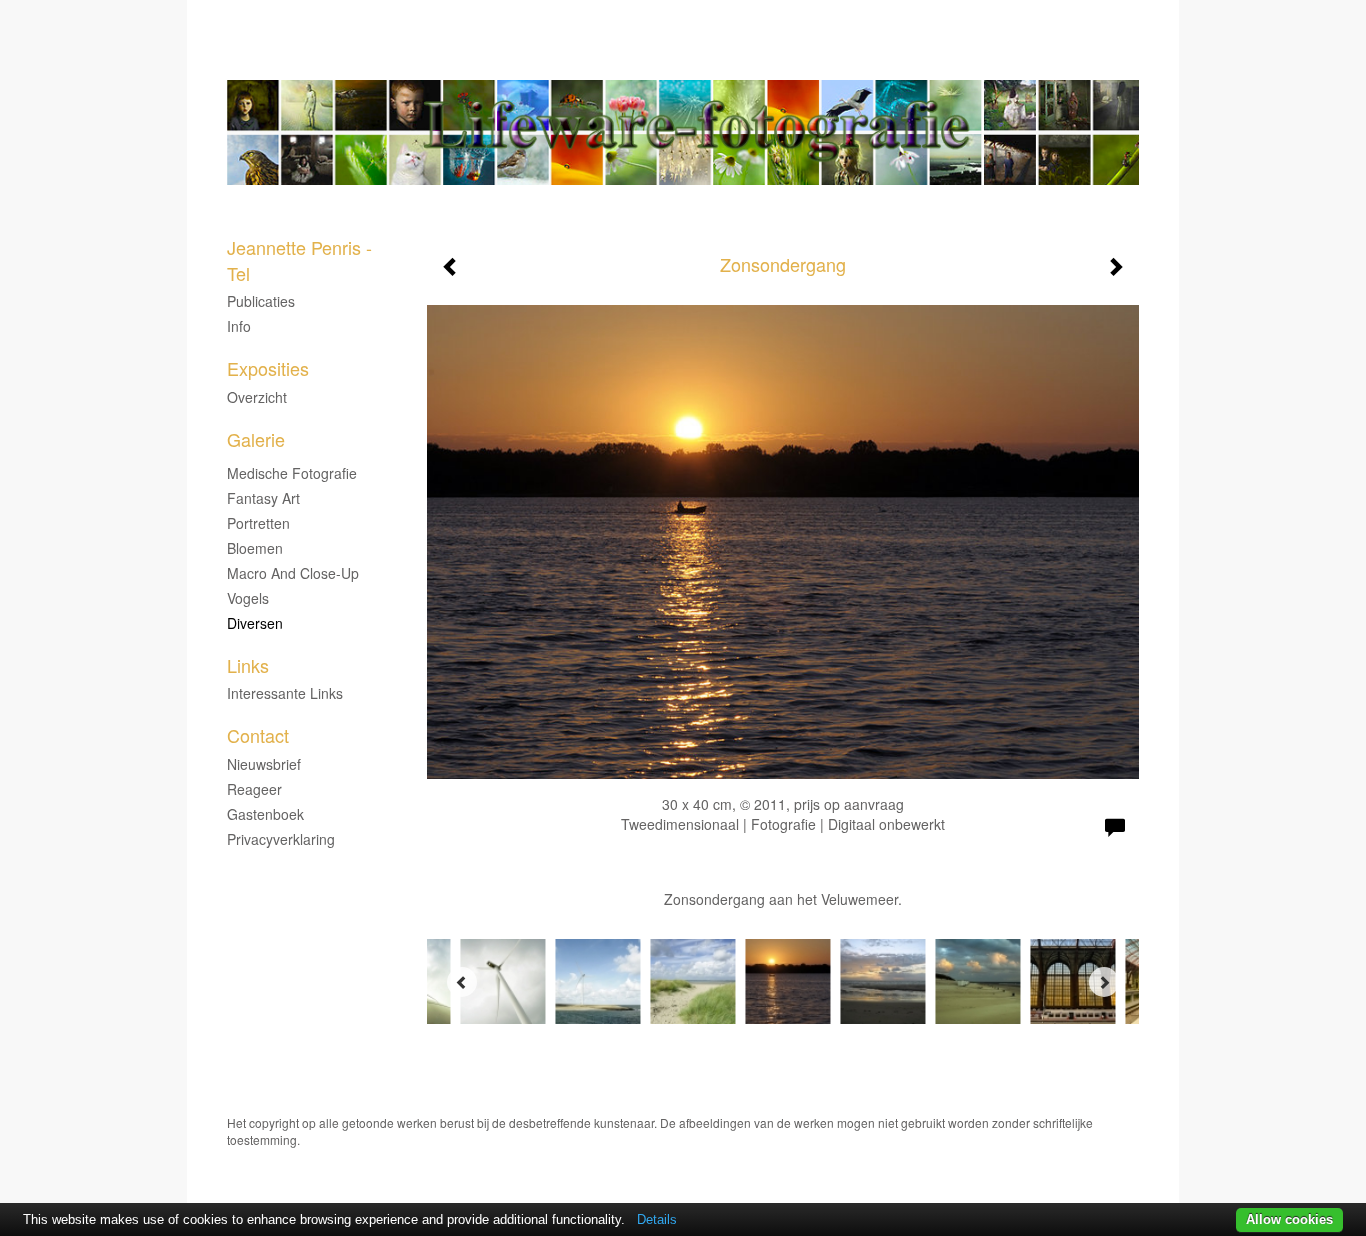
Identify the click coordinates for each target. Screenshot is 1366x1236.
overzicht (257, 397)
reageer (254, 789)
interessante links (285, 693)
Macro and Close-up (293, 573)
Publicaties (261, 301)
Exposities (268, 368)
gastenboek (265, 814)
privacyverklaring (281, 839)
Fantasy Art (263, 498)
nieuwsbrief (264, 764)
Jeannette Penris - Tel (626, 60)
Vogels (248, 598)
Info (239, 326)
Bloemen (255, 548)
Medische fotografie (292, 473)
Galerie (256, 439)
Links (248, 665)
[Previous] (462, 982)
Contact (258, 735)
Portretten (258, 523)
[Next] (1104, 982)
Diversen (255, 623)
